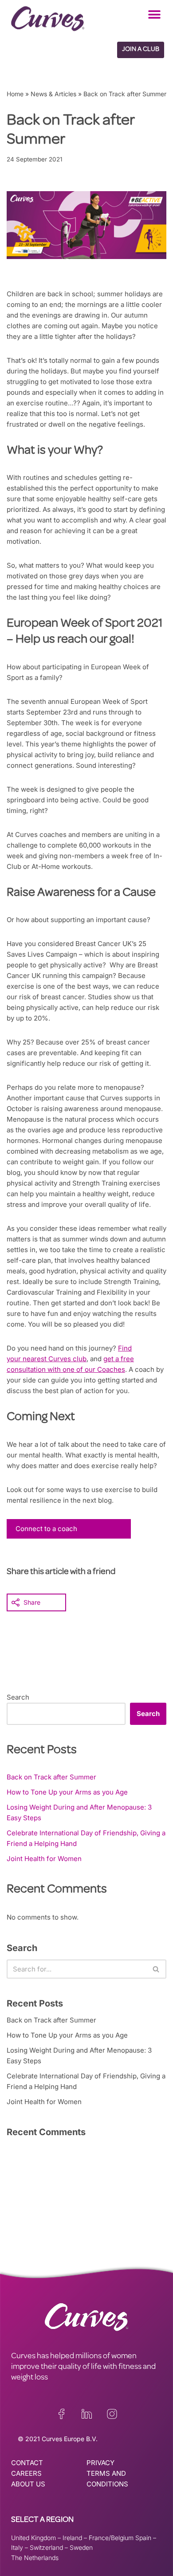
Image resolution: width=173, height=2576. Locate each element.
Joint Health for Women (44, 1859)
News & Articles (53, 94)
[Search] (156, 1969)
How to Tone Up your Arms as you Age (67, 1792)
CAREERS (26, 2473)
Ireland (72, 2538)
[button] (154, 14)
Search (18, 1697)
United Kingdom (33, 2538)
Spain (143, 2538)
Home (15, 94)
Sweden (81, 2547)
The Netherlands (35, 2558)
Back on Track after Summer (51, 1777)
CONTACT (27, 2463)
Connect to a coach (46, 1529)
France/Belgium (111, 2538)
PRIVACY (100, 2463)
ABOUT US (28, 2484)
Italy (17, 2547)
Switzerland (46, 2547)
